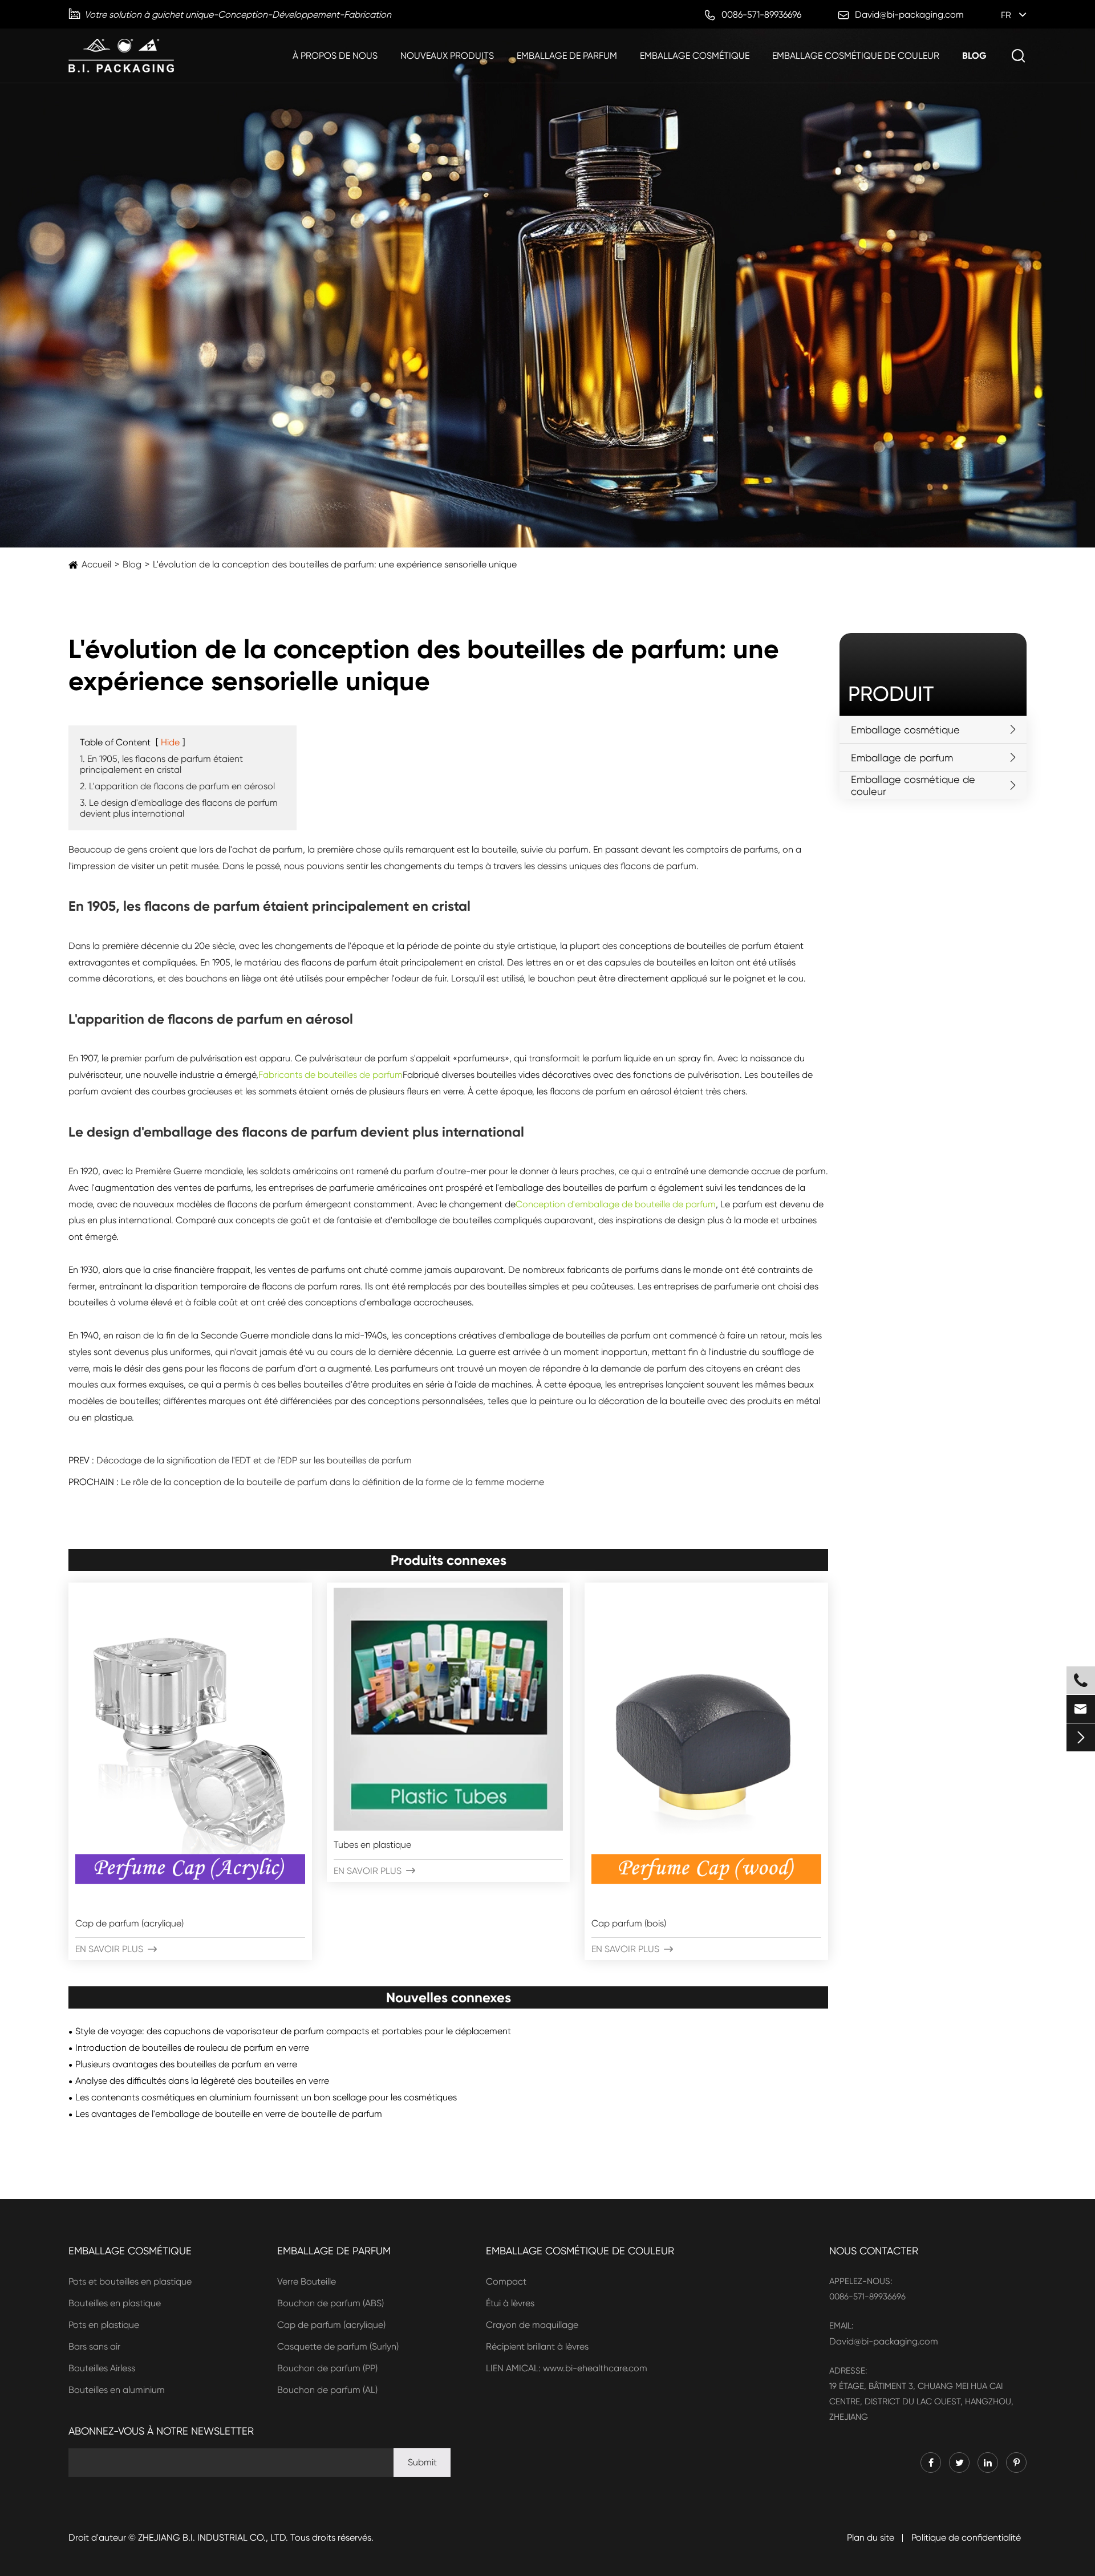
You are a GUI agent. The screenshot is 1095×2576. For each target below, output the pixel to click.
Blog (974, 56)
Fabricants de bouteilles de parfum (330, 1075)
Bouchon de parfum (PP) (327, 2368)
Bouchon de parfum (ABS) (330, 2303)
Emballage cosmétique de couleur (856, 56)
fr (1006, 15)
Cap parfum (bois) (629, 1923)
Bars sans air (94, 2346)
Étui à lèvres (510, 2303)
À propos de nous (335, 56)
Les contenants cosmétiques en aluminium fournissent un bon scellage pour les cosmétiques (266, 2097)
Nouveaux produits (447, 56)
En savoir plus (116, 1949)
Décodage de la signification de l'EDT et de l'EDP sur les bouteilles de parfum (254, 1460)
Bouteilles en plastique (115, 2303)
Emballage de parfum (567, 56)
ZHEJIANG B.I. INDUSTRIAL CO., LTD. (213, 2538)
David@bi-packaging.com (884, 2341)
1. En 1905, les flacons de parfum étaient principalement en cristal (161, 764)
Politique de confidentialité (966, 2538)
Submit (422, 2462)
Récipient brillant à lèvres (537, 2346)
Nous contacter (874, 2251)
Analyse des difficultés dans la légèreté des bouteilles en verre (202, 2081)
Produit (891, 694)
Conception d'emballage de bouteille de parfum (616, 1204)
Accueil (96, 564)
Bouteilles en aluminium (117, 2390)
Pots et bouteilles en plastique (130, 2281)
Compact (506, 2281)
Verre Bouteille (307, 2281)
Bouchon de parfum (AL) (327, 2390)
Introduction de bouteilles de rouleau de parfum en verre (192, 2048)
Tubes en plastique (372, 1845)
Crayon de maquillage (532, 2325)
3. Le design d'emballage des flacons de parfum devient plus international (179, 808)
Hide (170, 742)
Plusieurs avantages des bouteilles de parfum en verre (186, 2064)
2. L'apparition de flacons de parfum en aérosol (177, 786)
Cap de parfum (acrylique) (129, 1923)
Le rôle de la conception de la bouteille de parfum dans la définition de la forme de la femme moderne (332, 1482)
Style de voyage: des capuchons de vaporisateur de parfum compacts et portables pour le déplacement (293, 2031)
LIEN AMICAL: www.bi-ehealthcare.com (567, 2368)
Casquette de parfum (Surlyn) (338, 2346)
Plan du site (871, 2538)
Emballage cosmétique (695, 56)
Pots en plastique (104, 2325)
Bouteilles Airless (102, 2368)
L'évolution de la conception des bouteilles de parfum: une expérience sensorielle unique (335, 564)
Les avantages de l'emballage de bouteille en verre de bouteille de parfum (229, 2114)
